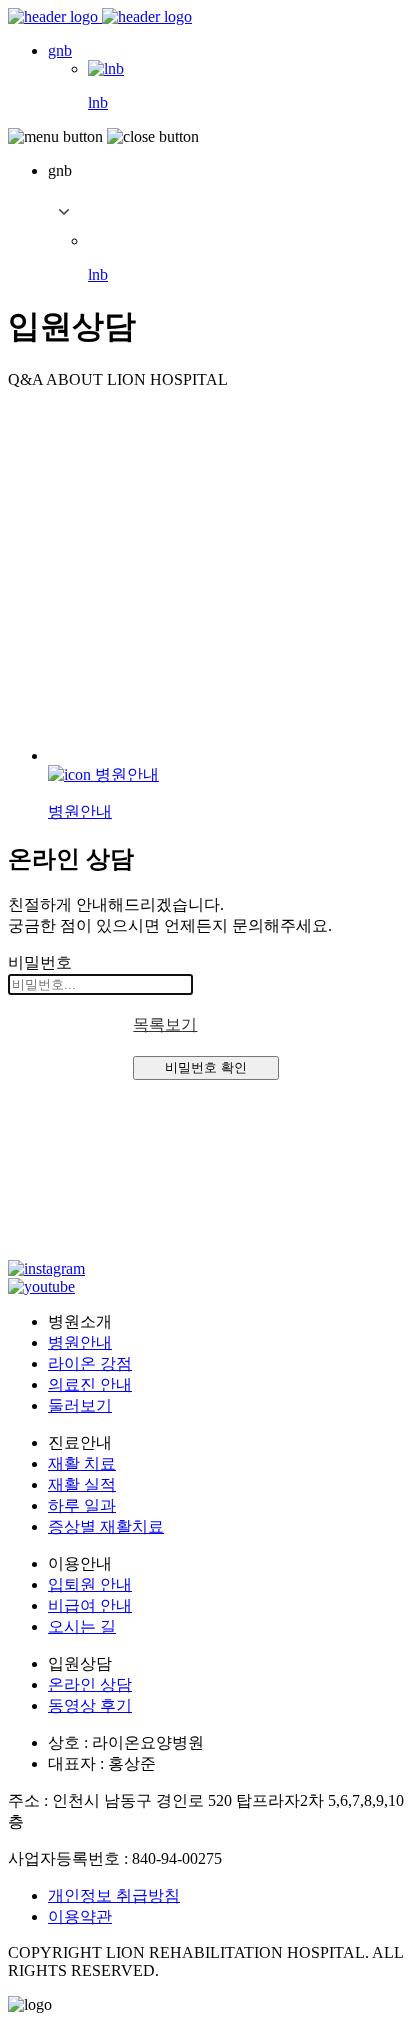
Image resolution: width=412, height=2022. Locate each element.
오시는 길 (82, 1626)
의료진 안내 (90, 1384)
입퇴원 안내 (90, 1584)
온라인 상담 (90, 1684)
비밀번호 (40, 962)
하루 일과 (82, 1505)
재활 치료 (82, 1463)
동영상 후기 (90, 1705)
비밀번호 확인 (206, 1067)
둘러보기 (80, 1405)
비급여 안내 (90, 1605)
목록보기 (165, 1024)
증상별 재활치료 (106, 1526)
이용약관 (80, 1916)
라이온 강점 (90, 1363)
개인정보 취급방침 (114, 1895)
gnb (60, 50)
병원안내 (80, 1342)
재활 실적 (82, 1484)
